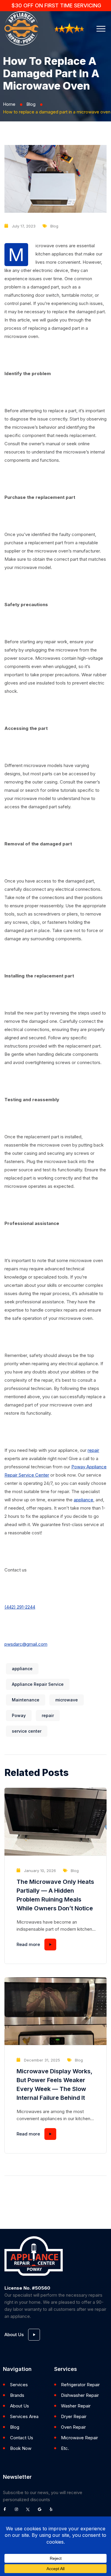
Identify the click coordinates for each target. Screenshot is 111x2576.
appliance (83, 1500)
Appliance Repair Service (38, 1684)
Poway (19, 1715)
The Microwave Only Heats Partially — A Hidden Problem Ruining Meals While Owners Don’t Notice (55, 1895)
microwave (67, 1700)
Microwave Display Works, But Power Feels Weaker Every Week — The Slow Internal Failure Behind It (54, 2084)
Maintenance (26, 1700)
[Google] (41, 2511)
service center (27, 1731)
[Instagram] (18, 2511)
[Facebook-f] (7, 2511)
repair (93, 1450)
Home (9, 104)
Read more (28, 1944)
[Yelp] (53, 2511)
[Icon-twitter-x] (30, 2511)
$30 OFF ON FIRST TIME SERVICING (56, 5)
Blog (31, 104)
